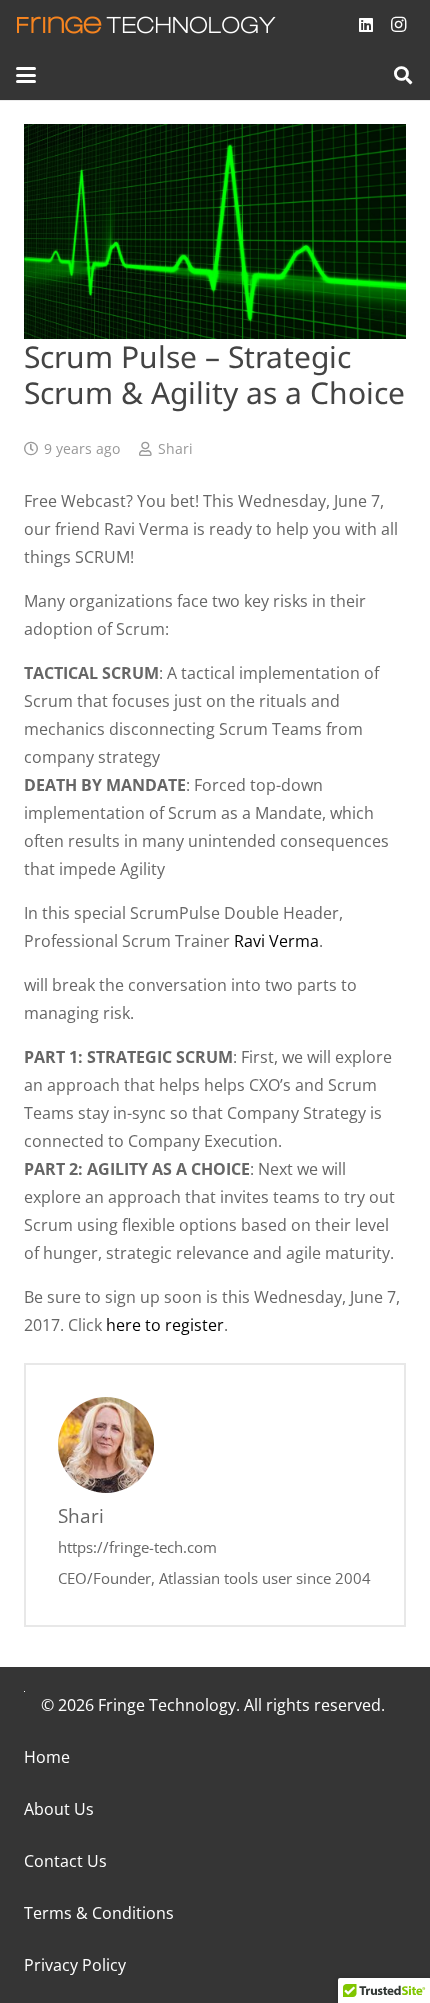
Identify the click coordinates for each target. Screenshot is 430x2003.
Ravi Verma (276, 941)
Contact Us (65, 1861)
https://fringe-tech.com (137, 1547)
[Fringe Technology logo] (146, 25)
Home (47, 1757)
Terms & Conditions (99, 1913)
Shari (175, 448)
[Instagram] (398, 25)
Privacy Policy (75, 1965)
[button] (26, 75)
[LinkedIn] (366, 25)
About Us (59, 1809)
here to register (165, 1325)
